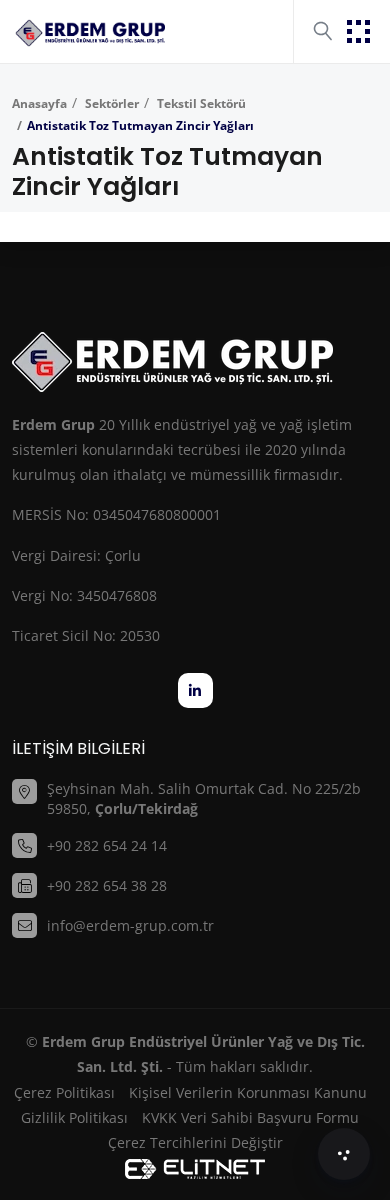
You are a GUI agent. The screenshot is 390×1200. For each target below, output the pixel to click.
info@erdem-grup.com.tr (130, 925)
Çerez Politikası (64, 1092)
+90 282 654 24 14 (107, 845)
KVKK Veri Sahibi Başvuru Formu (250, 1117)
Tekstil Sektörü (200, 103)
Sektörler (110, 103)
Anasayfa (39, 103)
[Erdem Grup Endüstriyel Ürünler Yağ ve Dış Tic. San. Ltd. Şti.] (90, 31)
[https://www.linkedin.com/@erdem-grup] (195, 690)
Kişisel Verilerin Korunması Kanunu (248, 1092)
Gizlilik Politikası (74, 1117)
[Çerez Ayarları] (344, 1154)
